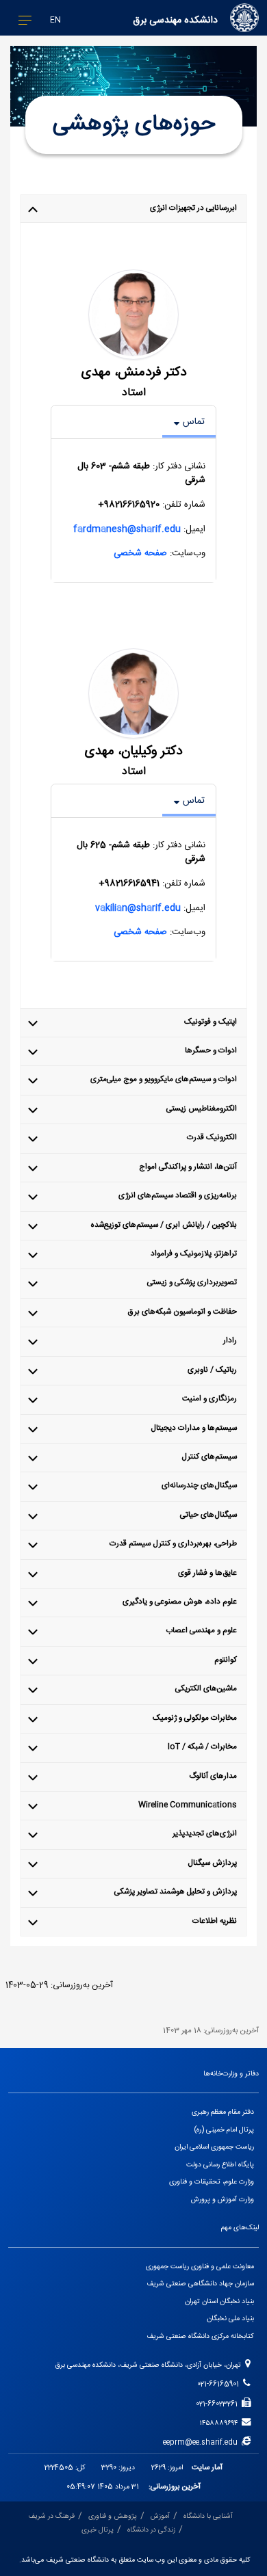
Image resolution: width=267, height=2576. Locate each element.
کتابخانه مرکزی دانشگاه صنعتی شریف (200, 2336)
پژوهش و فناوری (113, 2516)
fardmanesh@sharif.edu (127, 529)
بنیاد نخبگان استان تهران (219, 2301)
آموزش (160, 2516)
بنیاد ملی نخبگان (230, 2319)
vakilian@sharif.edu (138, 907)
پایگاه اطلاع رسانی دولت (220, 2165)
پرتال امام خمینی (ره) (224, 2130)
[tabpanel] (133, 510)
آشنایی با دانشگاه (208, 2516)
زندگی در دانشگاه (151, 2530)
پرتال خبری (98, 2530)
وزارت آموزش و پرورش (222, 2200)
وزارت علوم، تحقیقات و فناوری (212, 2182)
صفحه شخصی (140, 553)
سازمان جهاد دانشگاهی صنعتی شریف (200, 2284)
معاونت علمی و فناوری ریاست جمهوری (200, 2267)
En (55, 20)
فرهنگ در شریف (51, 2516)
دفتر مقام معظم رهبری (223, 2112)
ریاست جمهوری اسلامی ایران (214, 2147)
